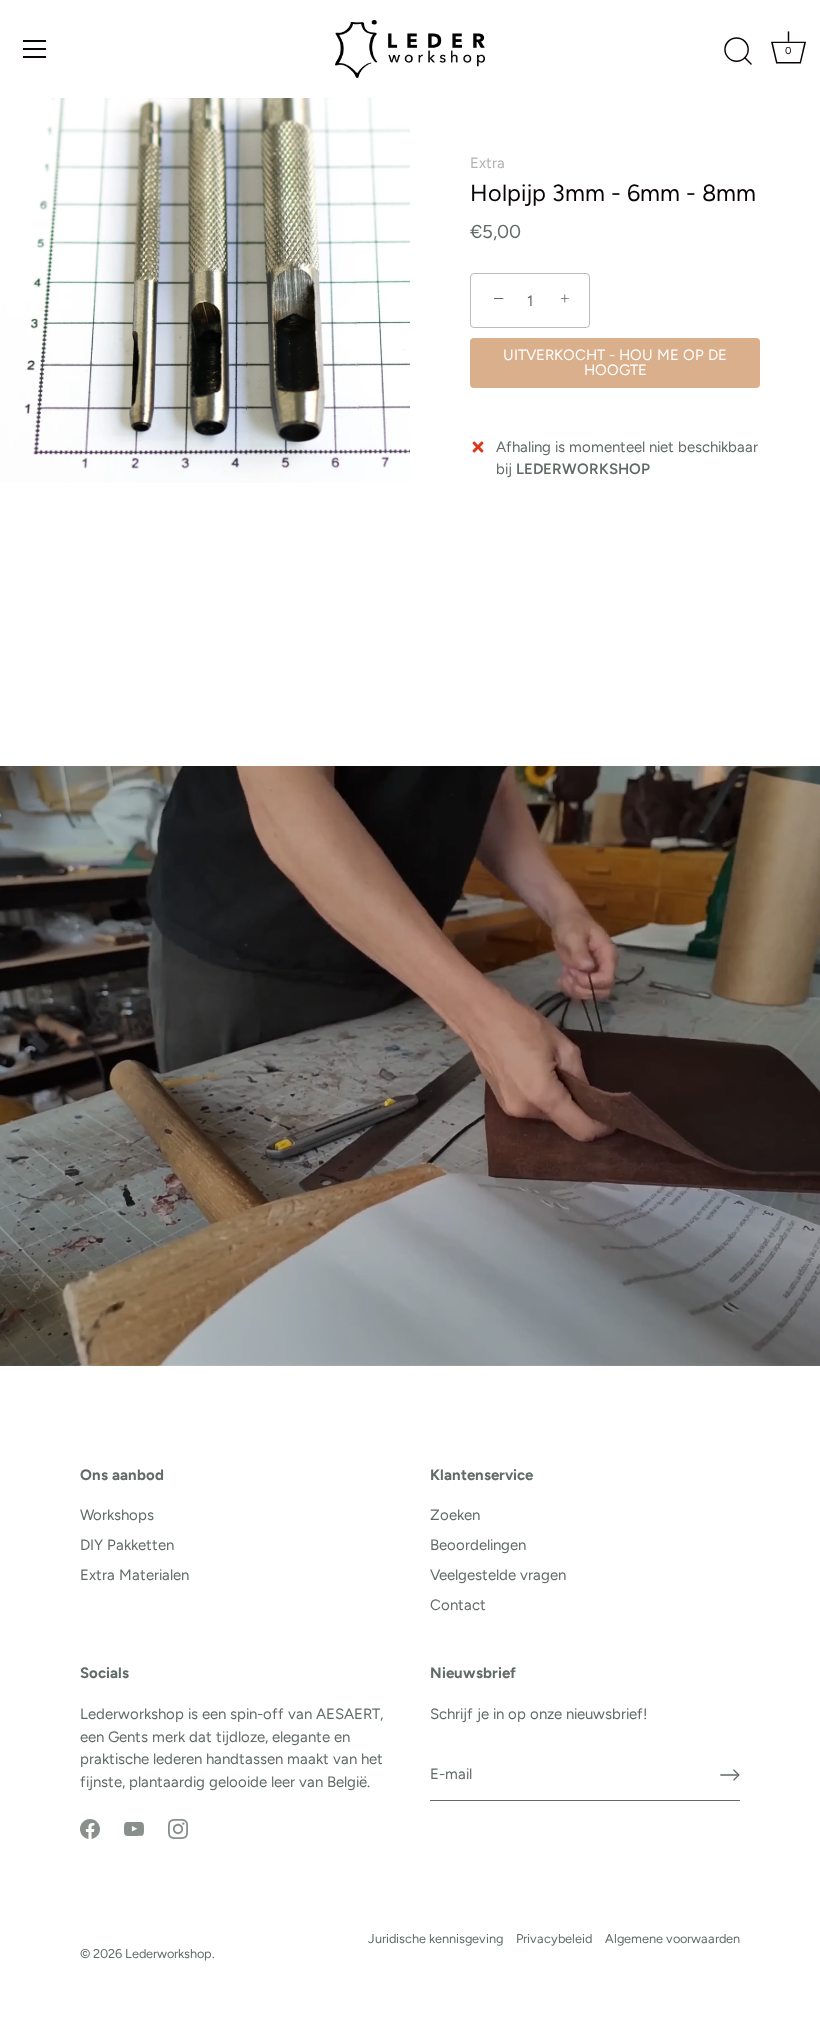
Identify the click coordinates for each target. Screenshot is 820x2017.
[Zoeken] (738, 52)
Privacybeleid (554, 1938)
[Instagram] (178, 1828)
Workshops (117, 1515)
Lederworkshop (168, 1953)
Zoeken (455, 1515)
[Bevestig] (730, 1775)
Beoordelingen (478, 1545)
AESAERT (348, 1714)
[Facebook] (90, 1828)
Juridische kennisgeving (435, 1938)
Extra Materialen (134, 1575)
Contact (458, 1605)
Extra (487, 163)
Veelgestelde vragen (498, 1575)
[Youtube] (134, 1828)
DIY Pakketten (127, 1545)
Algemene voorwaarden (672, 1938)
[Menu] (35, 49)
